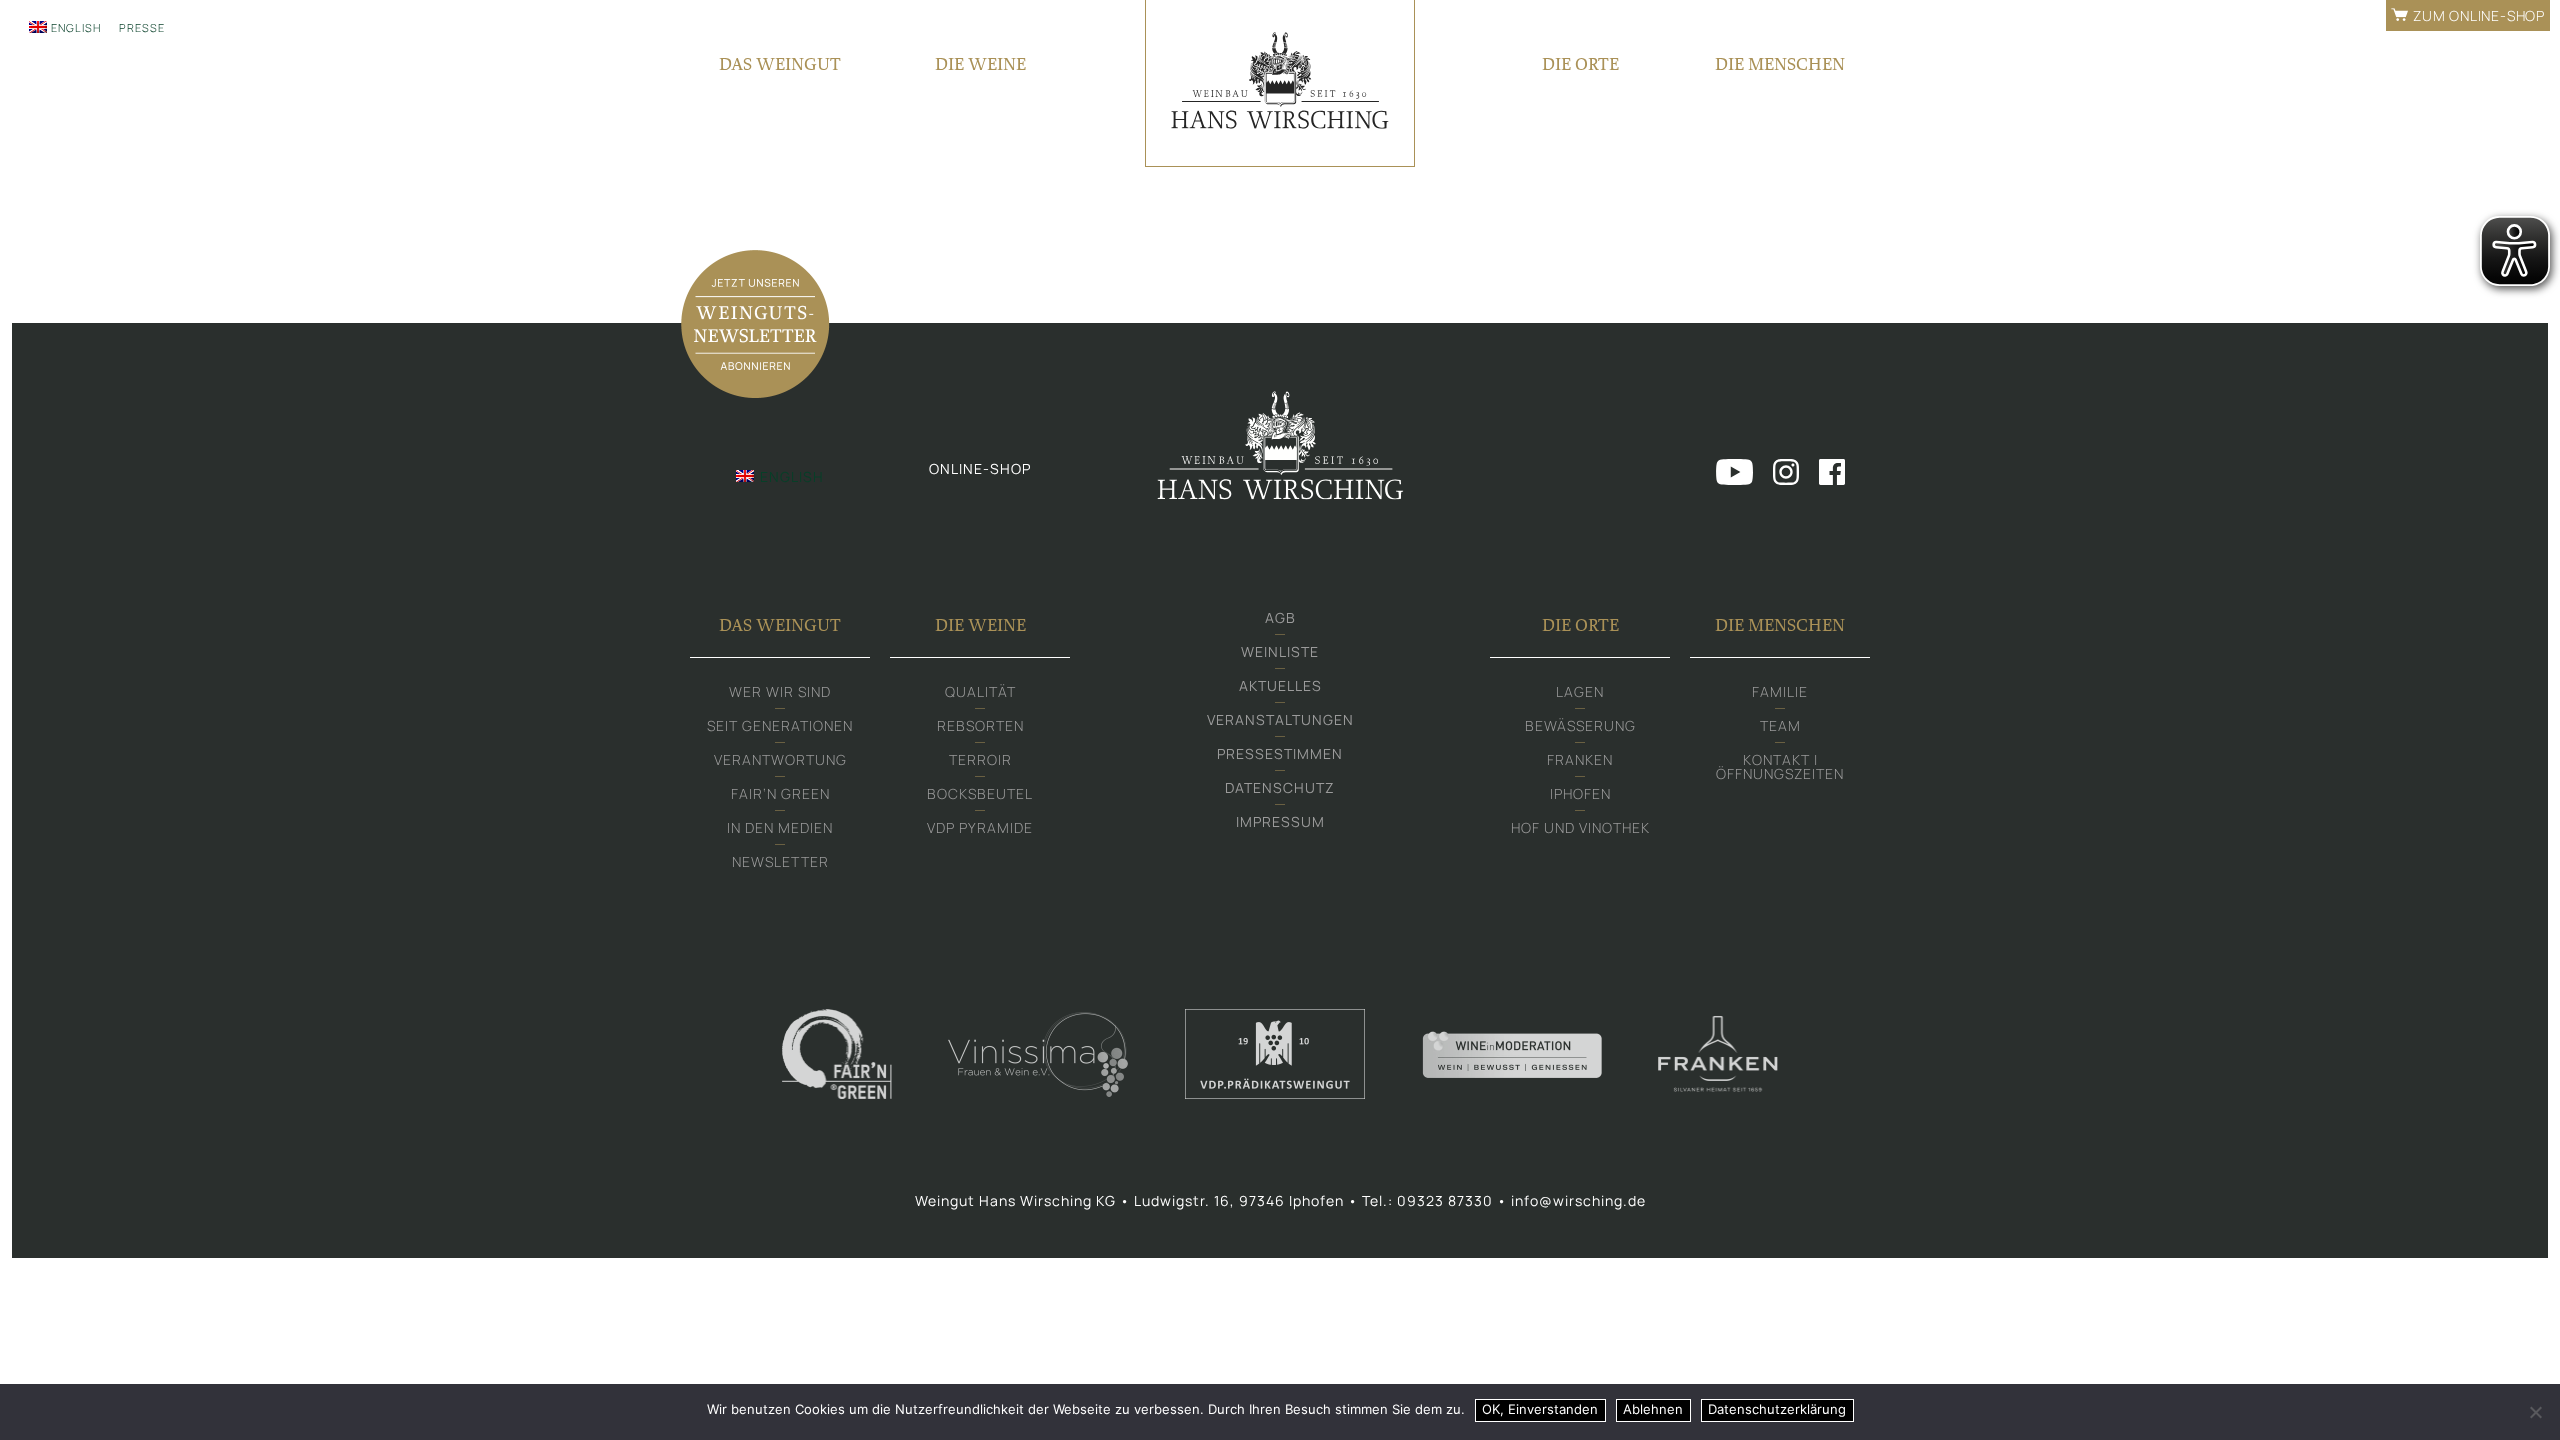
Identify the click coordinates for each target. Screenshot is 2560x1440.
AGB (1280, 617)
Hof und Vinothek (1580, 827)
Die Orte (1580, 63)
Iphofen (1580, 793)
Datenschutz (1280, 787)
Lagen (1580, 691)
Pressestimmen (1280, 753)
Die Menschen (1780, 63)
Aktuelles (1280, 685)
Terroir (980, 759)
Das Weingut (780, 63)
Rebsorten (980, 725)
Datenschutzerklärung (1777, 1409)
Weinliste (1280, 651)
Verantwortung (780, 759)
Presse (142, 27)
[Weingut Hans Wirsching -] (1280, 83)
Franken (1580, 759)
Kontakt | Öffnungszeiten (1780, 766)
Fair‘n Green (780, 793)
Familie (1780, 691)
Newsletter (780, 861)
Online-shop (980, 468)
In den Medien (780, 827)
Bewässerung (1580, 725)
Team (1780, 725)
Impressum (1280, 821)
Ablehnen (1653, 1409)
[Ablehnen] (2535, 1412)
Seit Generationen (780, 725)
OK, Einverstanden (1540, 1409)
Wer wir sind (780, 691)
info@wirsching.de (1578, 1200)
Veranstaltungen (1280, 719)
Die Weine (980, 63)
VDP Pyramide (980, 827)
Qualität (980, 691)
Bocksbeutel (980, 793)
